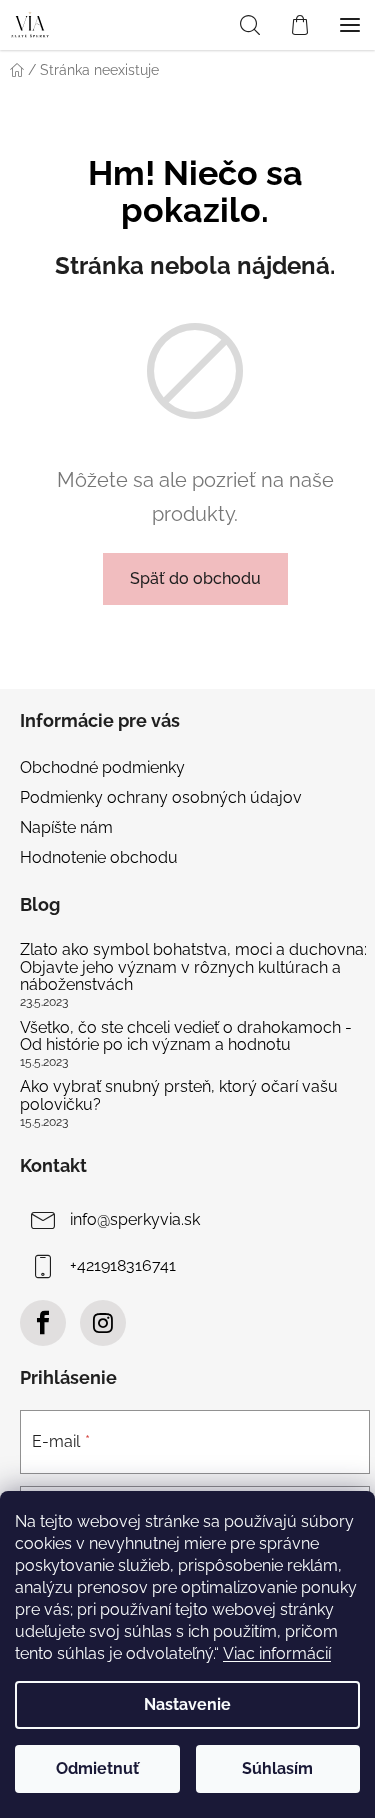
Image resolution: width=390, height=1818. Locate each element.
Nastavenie (187, 1704)
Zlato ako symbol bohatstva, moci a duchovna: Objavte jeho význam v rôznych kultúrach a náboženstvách (193, 967)
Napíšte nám (66, 827)
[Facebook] (43, 1323)
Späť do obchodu (195, 578)
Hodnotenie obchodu (99, 857)
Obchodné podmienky (102, 767)
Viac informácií (277, 1653)
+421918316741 (123, 1265)
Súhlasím (277, 1768)
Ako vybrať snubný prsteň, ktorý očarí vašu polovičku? (179, 1095)
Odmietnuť (97, 1768)
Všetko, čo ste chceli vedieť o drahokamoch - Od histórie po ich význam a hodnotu (186, 1036)
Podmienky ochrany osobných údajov (161, 797)
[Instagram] (103, 1323)
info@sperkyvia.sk (135, 1219)
